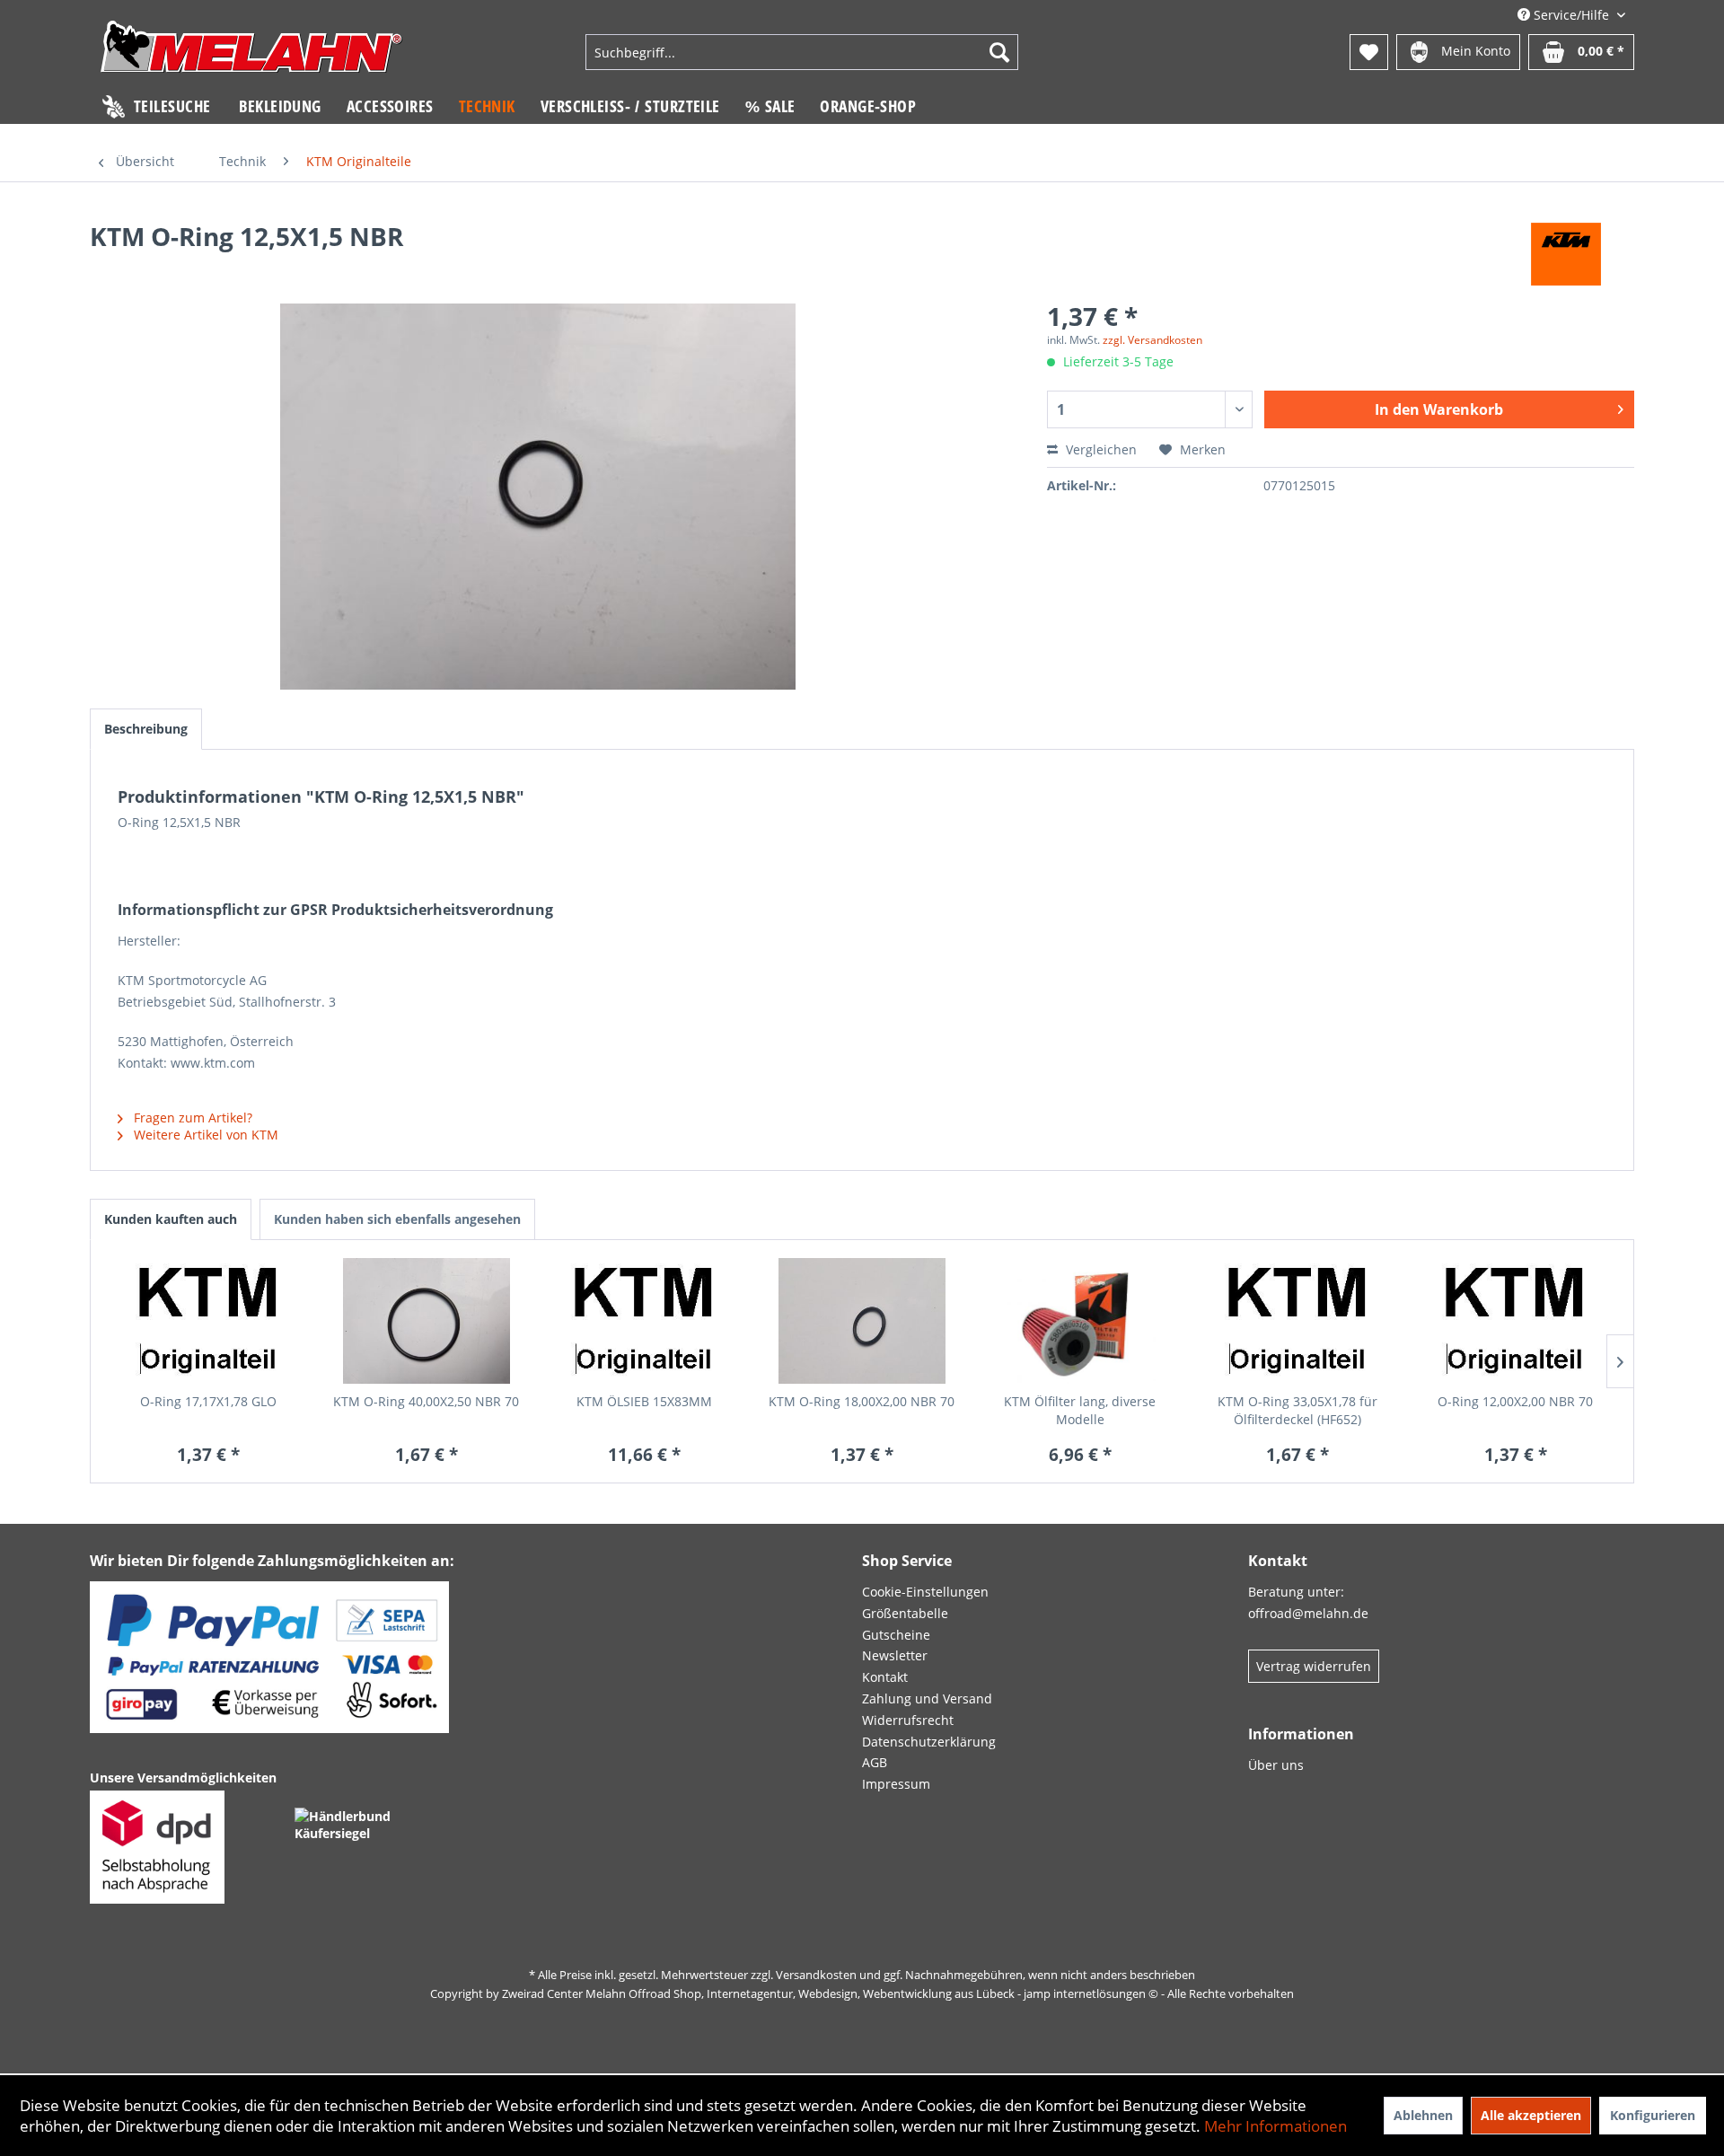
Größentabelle (905, 1613)
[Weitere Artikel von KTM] (1566, 254)
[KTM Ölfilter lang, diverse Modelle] (1080, 1321)
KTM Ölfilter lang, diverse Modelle (1080, 1410)
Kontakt (885, 1677)
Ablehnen (1423, 2115)
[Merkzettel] (1369, 52)
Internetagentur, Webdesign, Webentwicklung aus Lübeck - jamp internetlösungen (926, 1993)
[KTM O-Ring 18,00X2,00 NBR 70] (862, 1321)
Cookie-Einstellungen (925, 1592)
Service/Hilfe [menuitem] (1571, 15)
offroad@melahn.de (1308, 1613)
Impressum (896, 1784)
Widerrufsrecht (908, 1720)
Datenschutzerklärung (929, 1742)
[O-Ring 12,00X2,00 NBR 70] (1515, 1321)
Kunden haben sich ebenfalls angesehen (397, 1219)
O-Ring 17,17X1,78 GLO (208, 1401)
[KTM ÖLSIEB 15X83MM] (644, 1321)
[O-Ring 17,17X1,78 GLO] (209, 1321)
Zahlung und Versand (927, 1698)
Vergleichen (1099, 449)
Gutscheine (896, 1635)
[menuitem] (802, 52)
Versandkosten (816, 1975)
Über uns (1276, 1765)
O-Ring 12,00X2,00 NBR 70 (1515, 1401)
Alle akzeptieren (1531, 2115)
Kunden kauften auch (171, 1219)
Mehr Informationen (1275, 2126)
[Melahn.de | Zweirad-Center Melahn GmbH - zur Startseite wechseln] (251, 54)
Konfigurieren (1653, 2115)
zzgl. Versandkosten (1152, 340)
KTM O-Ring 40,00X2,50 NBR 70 (426, 1401)
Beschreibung (146, 729)
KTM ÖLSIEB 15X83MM (644, 1401)
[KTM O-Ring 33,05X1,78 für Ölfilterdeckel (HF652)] (1298, 1321)
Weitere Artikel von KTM (204, 1135)
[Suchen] (999, 52)
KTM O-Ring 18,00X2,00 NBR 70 (862, 1401)
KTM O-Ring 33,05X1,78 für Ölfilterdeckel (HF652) (1297, 1410)
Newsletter (895, 1655)
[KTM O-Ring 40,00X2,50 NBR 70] (427, 1321)
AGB (875, 1762)
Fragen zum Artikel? (191, 1118)
